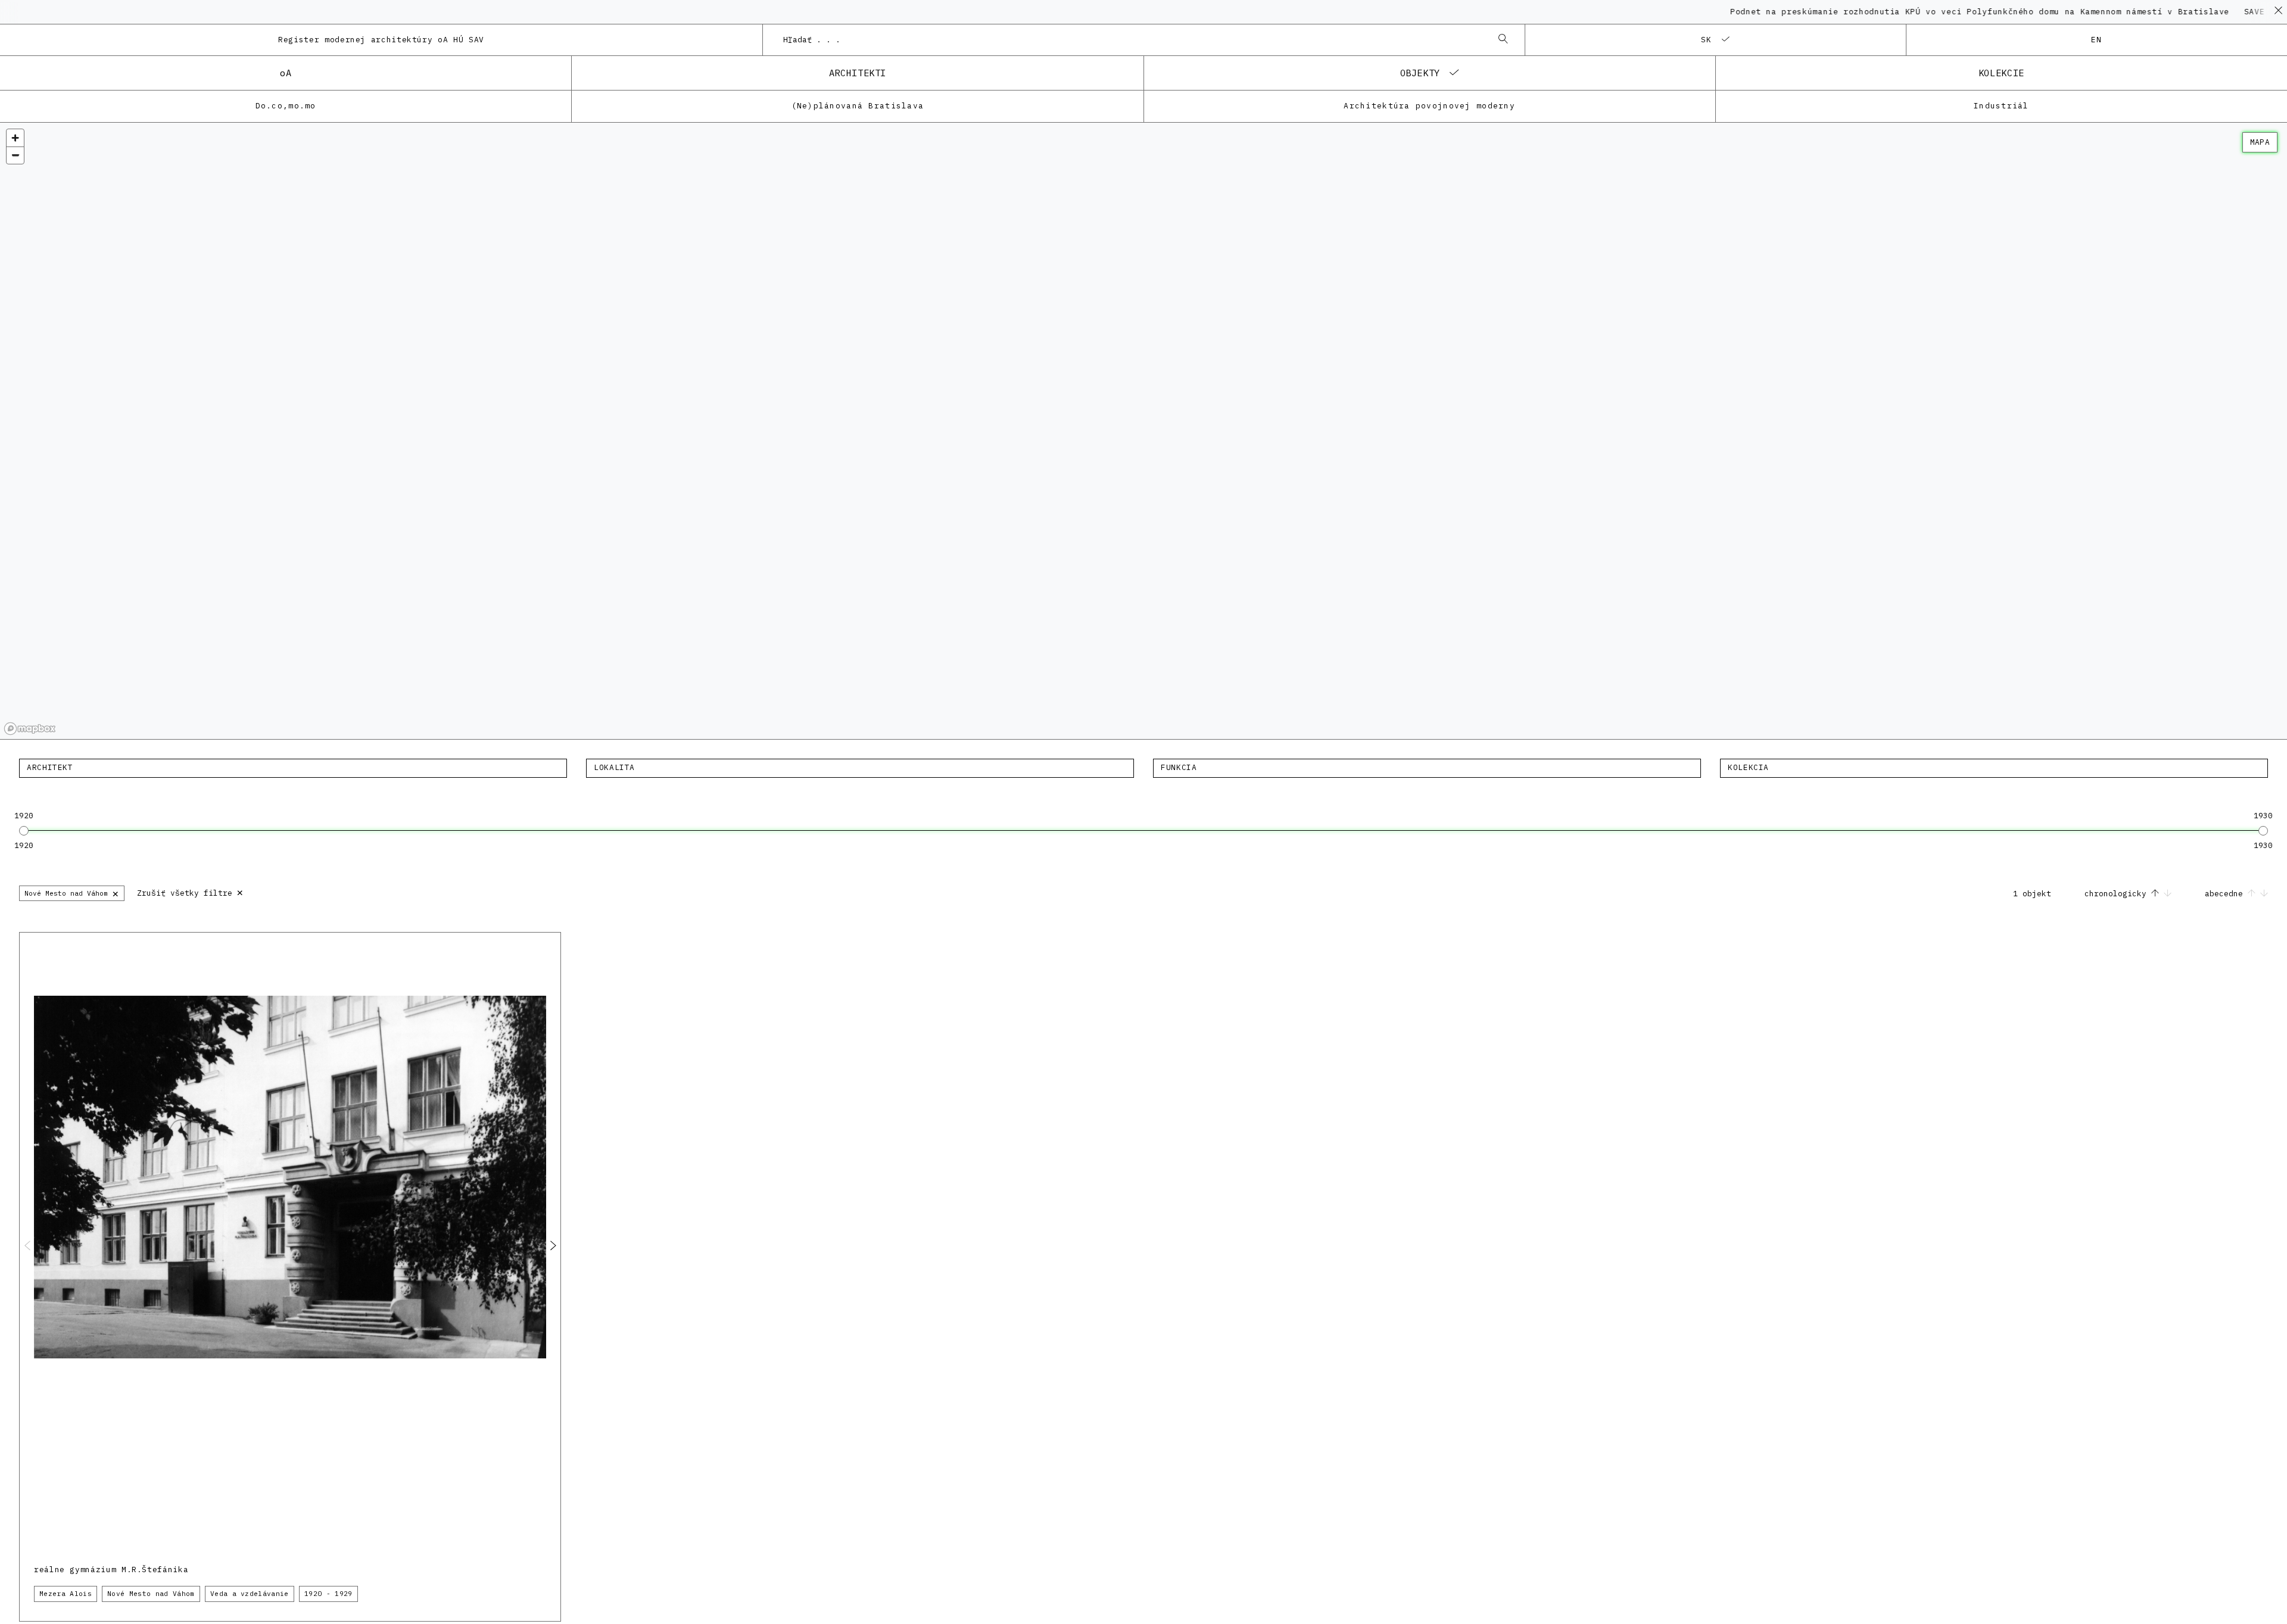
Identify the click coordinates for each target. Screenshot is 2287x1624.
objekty (1420, 73)
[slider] (24, 831)
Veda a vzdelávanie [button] (250, 1594)
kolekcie (2001, 73)
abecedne (2226, 894)
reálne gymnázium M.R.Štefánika (111, 1570)
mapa (2260, 142)
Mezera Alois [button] (66, 1594)
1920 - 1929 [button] (328, 1594)
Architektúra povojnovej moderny (1429, 106)
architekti (858, 73)
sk (1707, 40)
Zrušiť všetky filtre (190, 892)
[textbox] (293, 768)
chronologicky (2118, 894)
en (2097, 40)
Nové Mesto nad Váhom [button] (151, 1594)
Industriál (2001, 106)
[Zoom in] (15, 138)
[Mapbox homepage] (30, 729)
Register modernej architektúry (381, 40)
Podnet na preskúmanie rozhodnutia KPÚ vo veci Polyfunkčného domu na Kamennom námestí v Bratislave (1915, 12)
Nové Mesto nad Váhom (72, 893)
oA (286, 73)
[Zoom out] (15, 155)
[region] (1143, 431)
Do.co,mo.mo (286, 106)
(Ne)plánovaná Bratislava (858, 106)
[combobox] (1132, 40)
